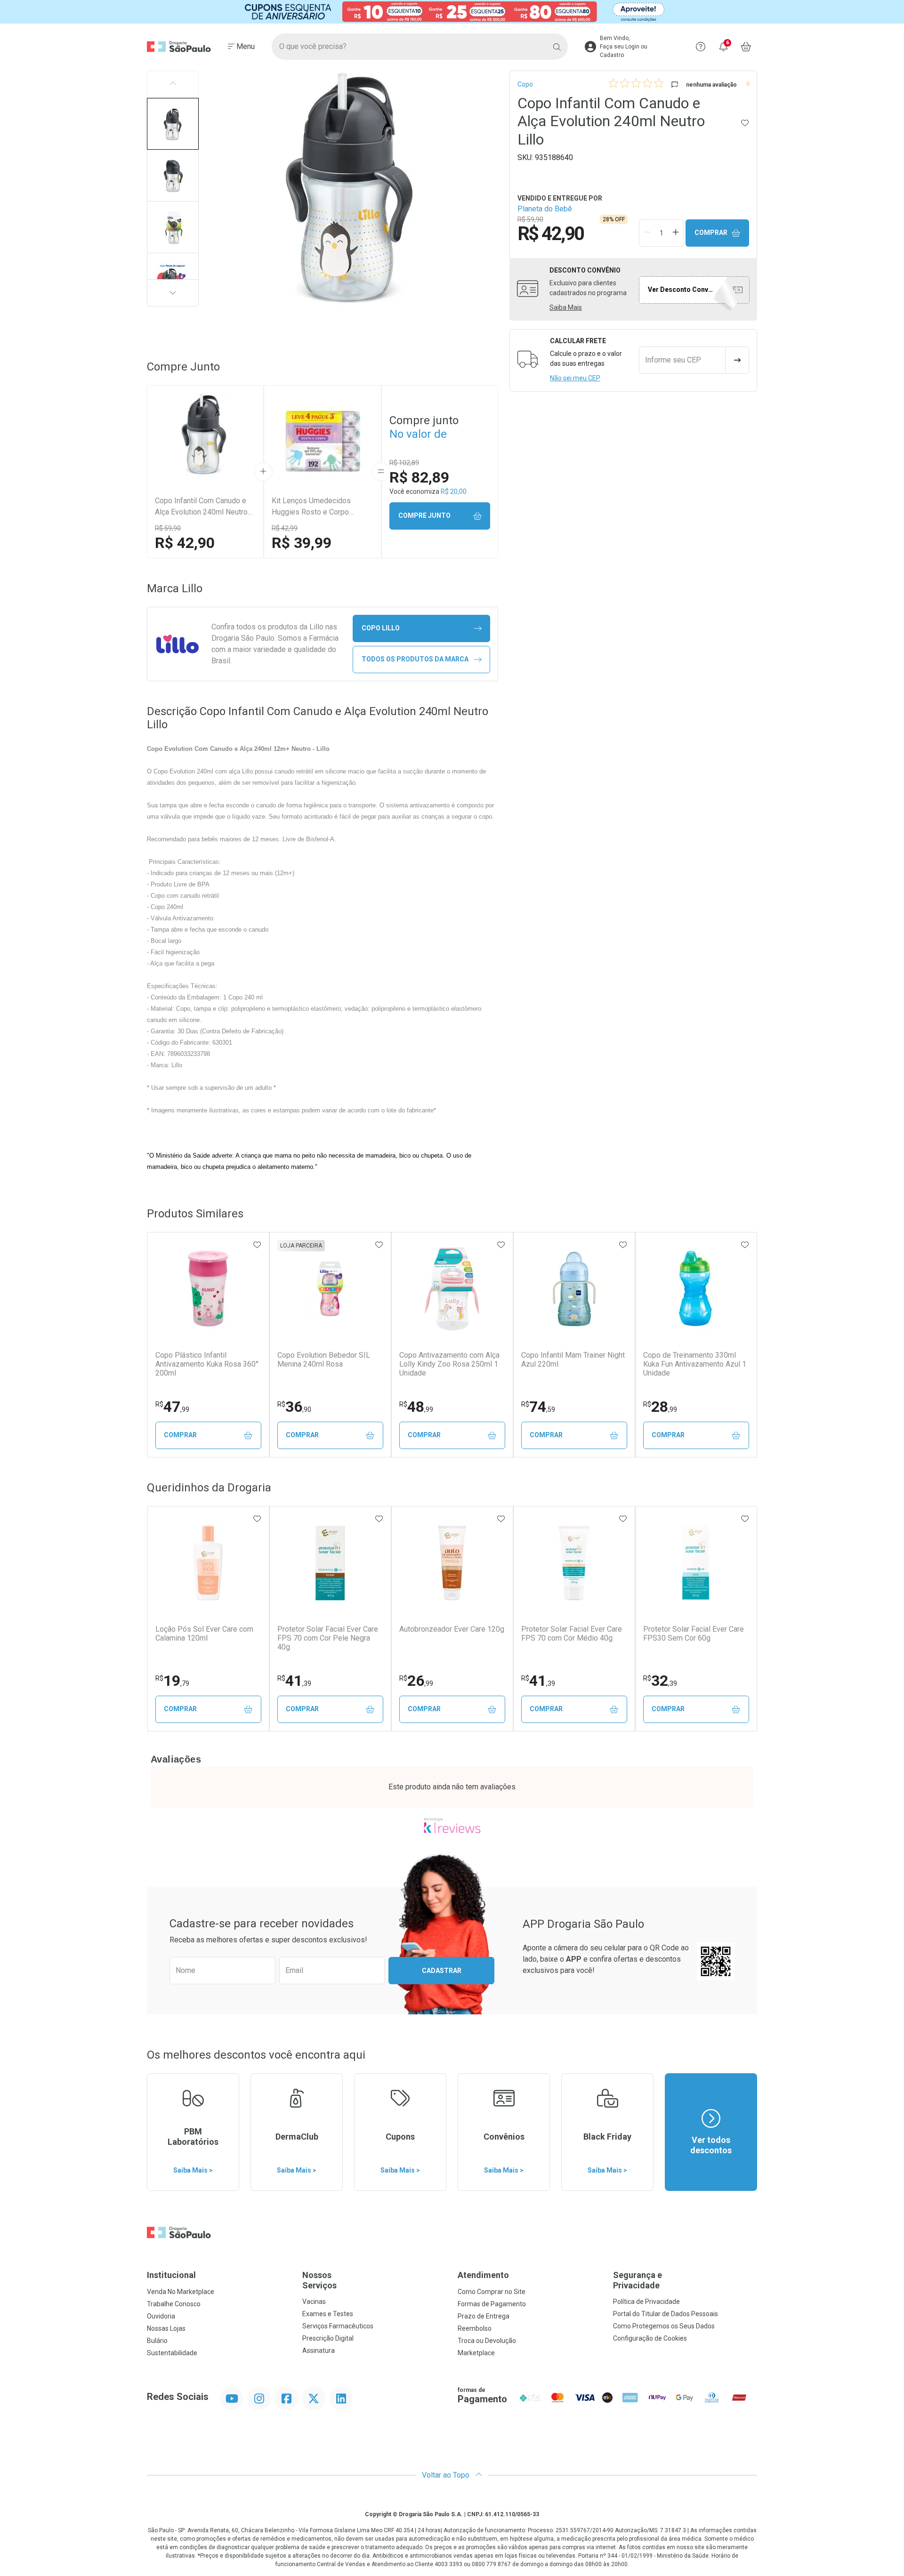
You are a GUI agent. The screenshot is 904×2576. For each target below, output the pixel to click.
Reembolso (475, 2328)
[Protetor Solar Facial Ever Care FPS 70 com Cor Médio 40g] (574, 1563)
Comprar (711, 233)
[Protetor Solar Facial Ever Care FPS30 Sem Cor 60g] (696, 1563)
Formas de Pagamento (492, 2304)
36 (294, 1407)
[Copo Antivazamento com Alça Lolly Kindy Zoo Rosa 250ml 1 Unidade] (452, 1289)
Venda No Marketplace (181, 2292)
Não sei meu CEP (575, 378)
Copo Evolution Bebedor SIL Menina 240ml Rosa (324, 1360)
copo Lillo (381, 628)
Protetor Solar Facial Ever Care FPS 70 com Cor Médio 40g (572, 1634)
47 (172, 1407)
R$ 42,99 (285, 528)
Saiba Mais (566, 307)
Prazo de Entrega (484, 2316)
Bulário (157, 2341)
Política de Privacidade (646, 2302)
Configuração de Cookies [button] (650, 2338)
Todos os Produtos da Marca (415, 659)
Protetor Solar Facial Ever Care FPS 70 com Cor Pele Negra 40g (328, 1638)
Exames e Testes (328, 2314)
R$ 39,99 (302, 543)
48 (416, 1407)
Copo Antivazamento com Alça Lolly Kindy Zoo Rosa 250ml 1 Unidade (449, 1364)
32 (660, 1681)
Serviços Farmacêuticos (338, 2326)
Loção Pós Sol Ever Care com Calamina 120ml (204, 1634)
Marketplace (476, 2353)
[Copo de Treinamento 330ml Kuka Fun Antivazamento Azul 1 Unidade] (696, 1289)
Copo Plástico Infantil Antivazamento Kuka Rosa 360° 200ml (207, 1364)
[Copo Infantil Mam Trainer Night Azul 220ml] (574, 1289)
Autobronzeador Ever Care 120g (452, 1629)
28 (660, 1407)
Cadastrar (442, 1971)
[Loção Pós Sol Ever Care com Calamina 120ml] (208, 1563)
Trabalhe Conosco (174, 2304)
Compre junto (424, 515)
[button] (173, 124)
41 (294, 1681)
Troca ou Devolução (487, 2341)
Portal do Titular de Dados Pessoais (666, 2314)
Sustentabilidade (172, 2353)
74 (538, 1407)
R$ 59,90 (168, 528)
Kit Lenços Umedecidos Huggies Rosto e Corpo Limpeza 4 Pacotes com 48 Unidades (317, 507)
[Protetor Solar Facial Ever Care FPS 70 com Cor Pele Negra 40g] (330, 1563)
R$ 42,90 (185, 543)
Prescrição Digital (328, 2338)
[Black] (452, 12)
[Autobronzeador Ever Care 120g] (452, 1563)
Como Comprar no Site (492, 2292)
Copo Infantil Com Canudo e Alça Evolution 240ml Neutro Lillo (201, 507)
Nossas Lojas (166, 2328)
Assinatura (319, 2351)
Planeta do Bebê (545, 209)
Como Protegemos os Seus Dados (664, 2326)
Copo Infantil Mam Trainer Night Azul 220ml (573, 1360)
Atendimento (483, 2275)
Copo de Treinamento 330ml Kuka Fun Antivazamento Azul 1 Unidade (695, 1364)
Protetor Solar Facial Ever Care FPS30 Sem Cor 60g (694, 1634)
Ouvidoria (161, 2316)
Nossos (319, 2280)
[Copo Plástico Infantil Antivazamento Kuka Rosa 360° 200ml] (208, 1289)
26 (416, 1681)
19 (172, 1681)
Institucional (171, 2275)
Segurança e (638, 2280)
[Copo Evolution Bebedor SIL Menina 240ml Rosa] (330, 1289)
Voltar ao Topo (447, 2475)
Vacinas (314, 2302)
